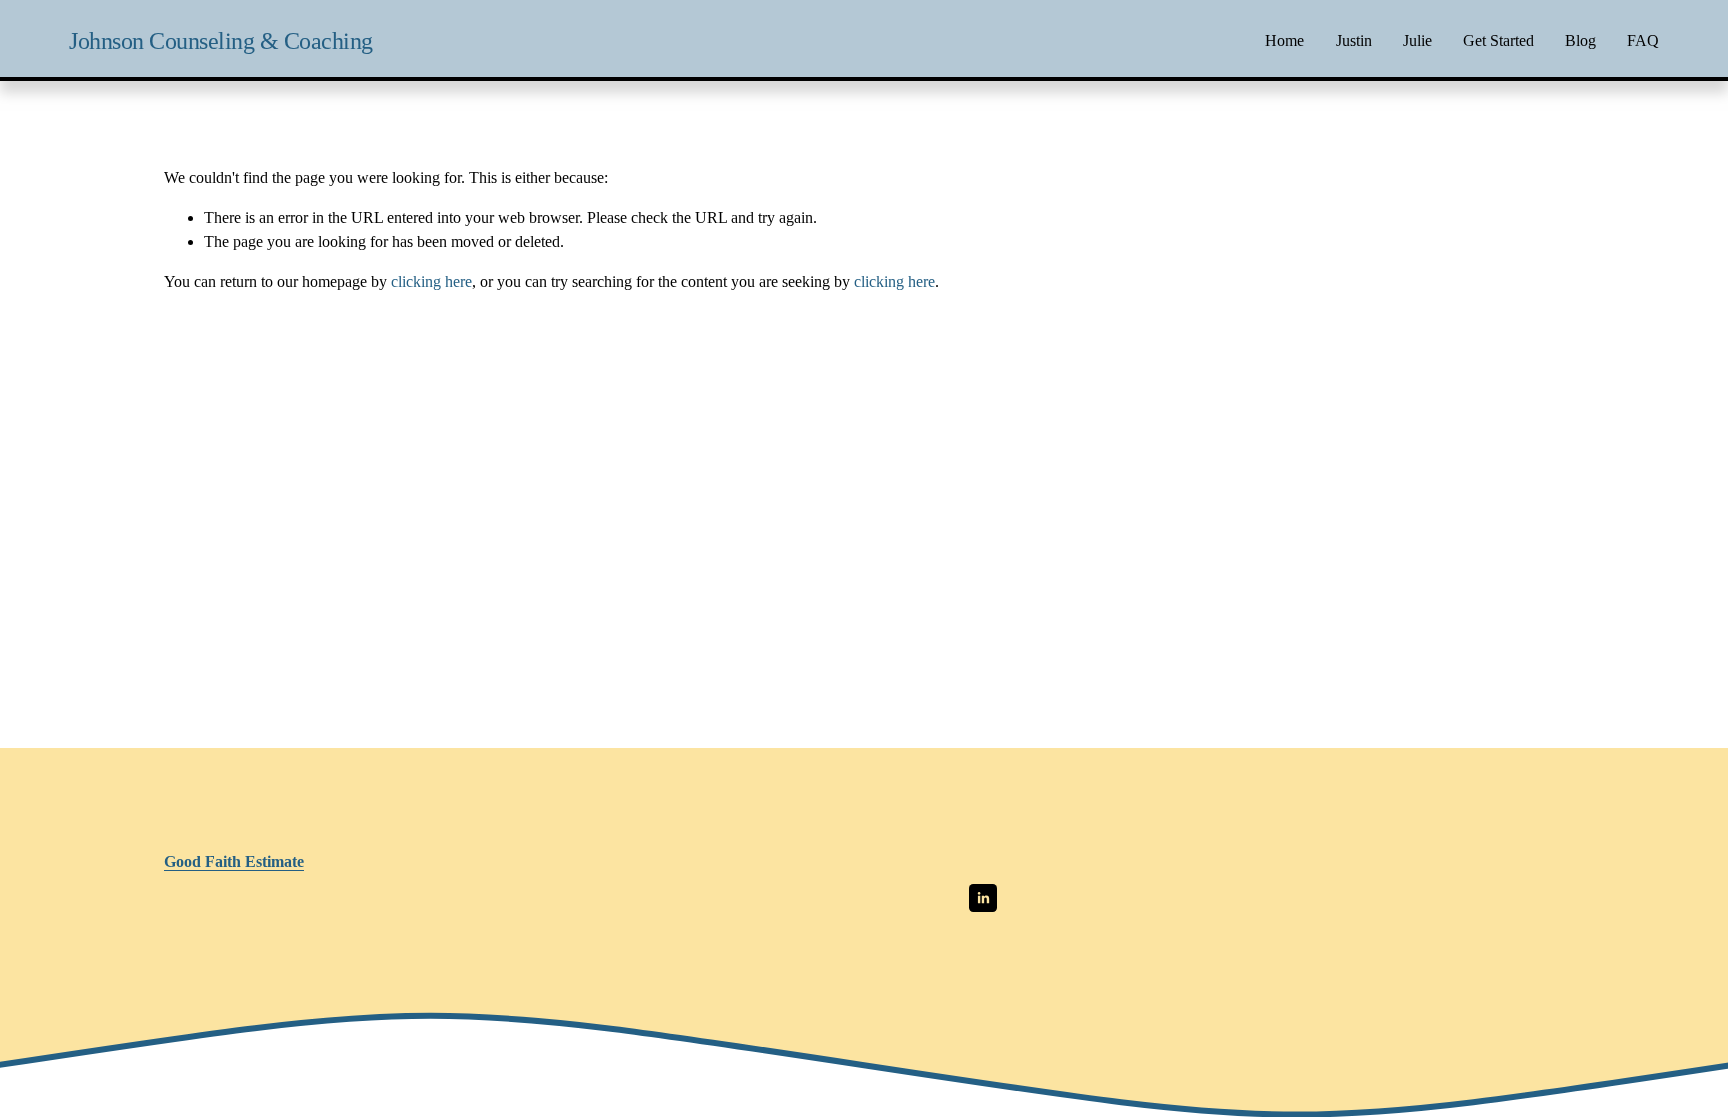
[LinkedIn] (983, 898)
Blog (1580, 40)
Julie (1417, 40)
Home (1284, 40)
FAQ (1643, 40)
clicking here (431, 281)
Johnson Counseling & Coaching (221, 40)
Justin (1354, 40)
